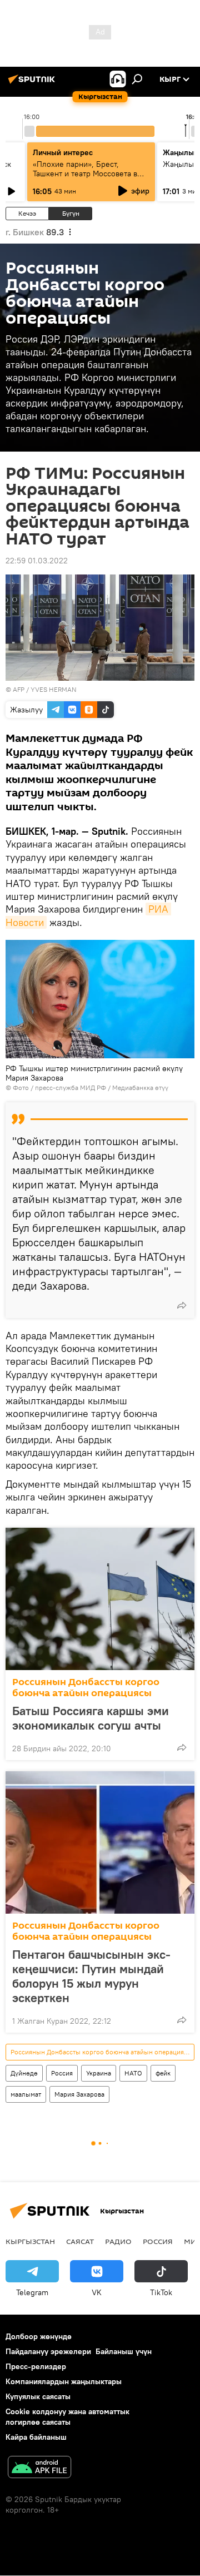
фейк (163, 2073)
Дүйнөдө (24, 2073)
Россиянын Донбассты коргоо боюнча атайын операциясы (86, 1688)
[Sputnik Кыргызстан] (33, 83)
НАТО (133, 2073)
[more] (182, 1305)
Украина (99, 2073)
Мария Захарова (79, 2094)
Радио (118, 2241)
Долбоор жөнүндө (39, 2336)
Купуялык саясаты (38, 2396)
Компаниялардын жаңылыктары (64, 2381)
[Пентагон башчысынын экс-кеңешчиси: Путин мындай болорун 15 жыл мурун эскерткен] (100, 1842)
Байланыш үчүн (124, 2351)
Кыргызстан (30, 2241)
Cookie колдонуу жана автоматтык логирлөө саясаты (67, 2417)
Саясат (80, 2241)
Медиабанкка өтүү (140, 1088)
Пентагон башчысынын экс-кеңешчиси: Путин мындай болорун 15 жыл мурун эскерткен (91, 1976)
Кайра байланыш (36, 2437)
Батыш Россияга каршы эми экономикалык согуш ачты (91, 1718)
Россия (62, 2073)
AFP (19, 689)
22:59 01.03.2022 (37, 561)
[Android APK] (39, 2468)
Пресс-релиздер (36, 2366)
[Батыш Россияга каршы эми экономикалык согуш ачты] (100, 1599)
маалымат (26, 2094)
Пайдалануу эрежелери (48, 2351)
